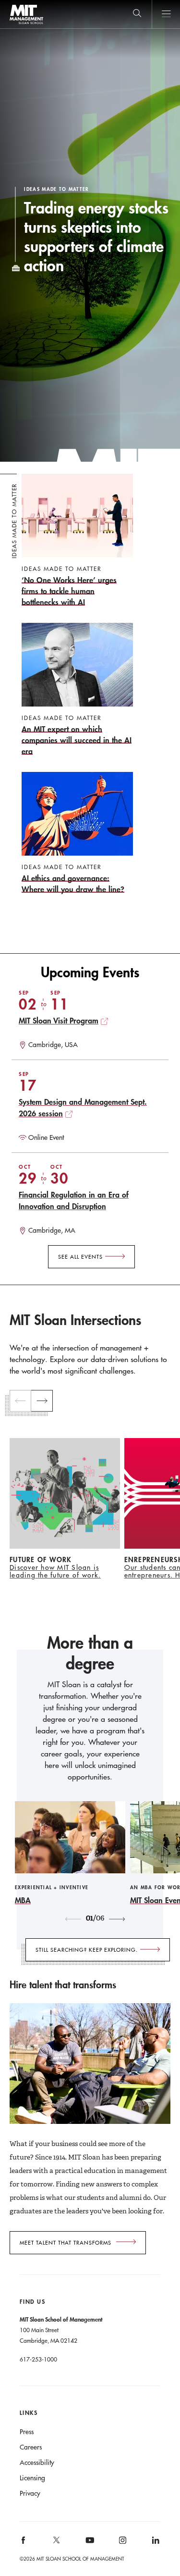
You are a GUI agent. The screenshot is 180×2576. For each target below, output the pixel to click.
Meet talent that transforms (66, 2243)
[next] (42, 1401)
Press (27, 2432)
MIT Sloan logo (26, 24)
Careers (31, 2447)
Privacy (30, 2493)
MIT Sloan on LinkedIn (155, 2544)
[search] (137, 14)
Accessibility (37, 2462)
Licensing (32, 2478)
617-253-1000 (38, 2359)
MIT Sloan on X (56, 2543)
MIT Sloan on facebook (24, 2544)
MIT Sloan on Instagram (122, 2544)
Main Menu (166, 14)
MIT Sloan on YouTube (88, 2545)
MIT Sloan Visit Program (59, 1020)
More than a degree (90, 1653)
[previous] (20, 1401)
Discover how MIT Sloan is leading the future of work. (55, 1571)
